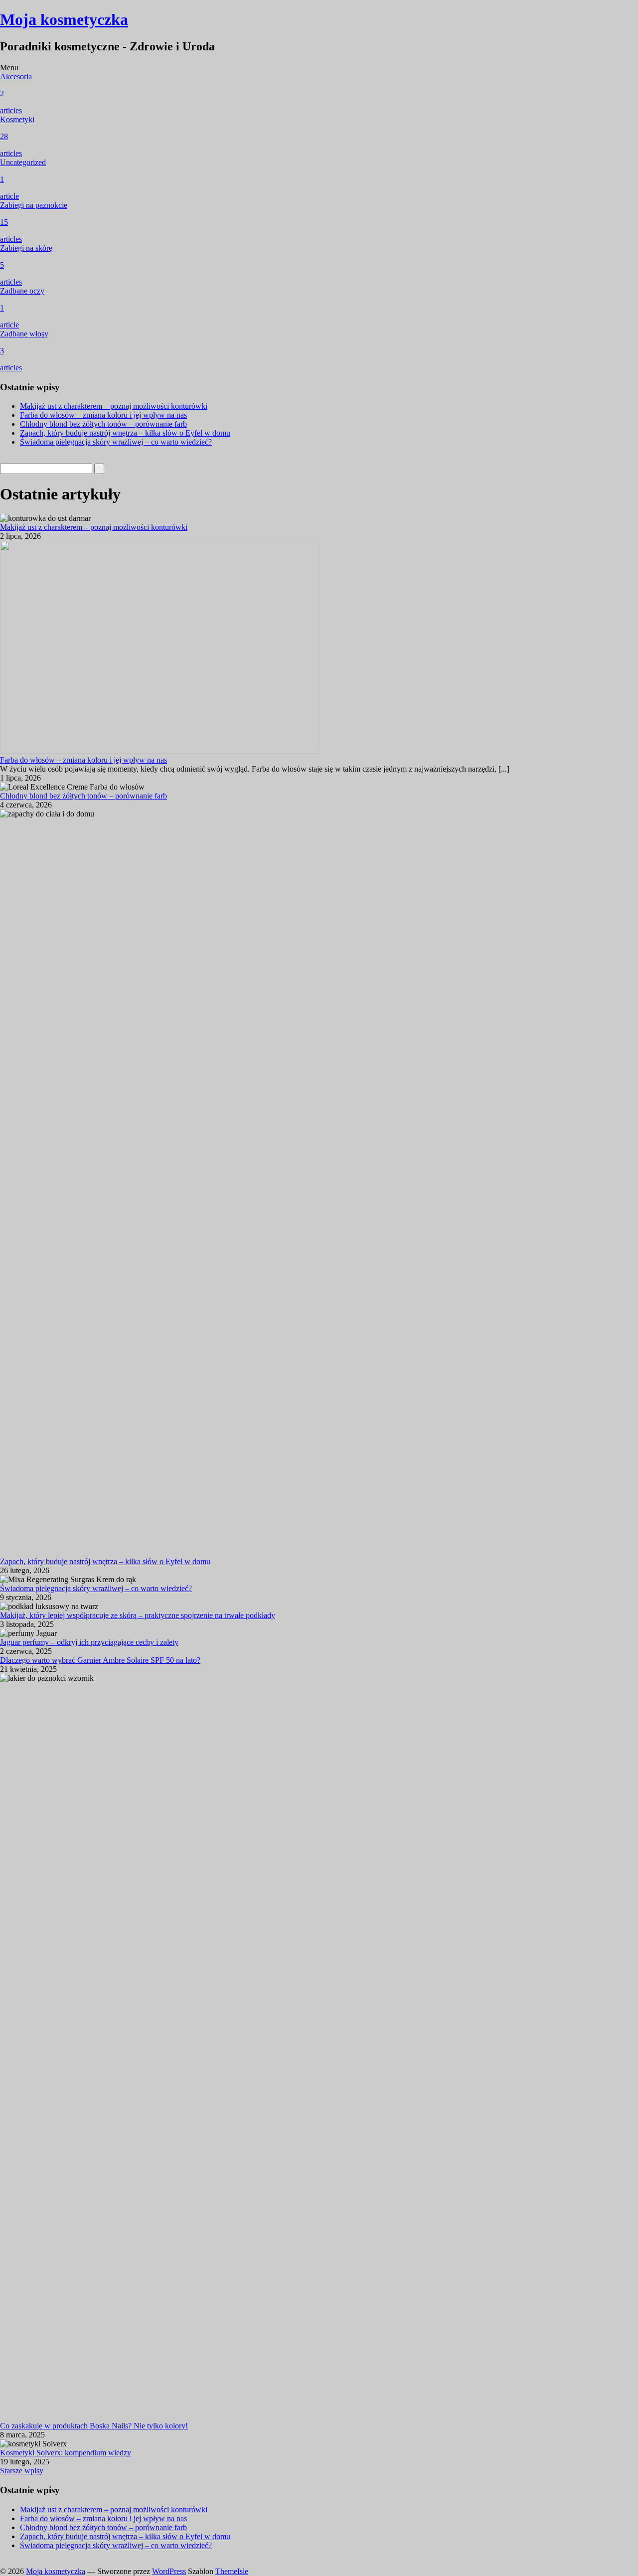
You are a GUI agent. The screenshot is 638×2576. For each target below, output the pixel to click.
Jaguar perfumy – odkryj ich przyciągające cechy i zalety (89, 1642)
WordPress (169, 2571)
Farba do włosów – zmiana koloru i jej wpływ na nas (103, 415)
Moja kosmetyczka (64, 19)
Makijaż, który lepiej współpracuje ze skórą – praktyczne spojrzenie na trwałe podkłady (138, 1615)
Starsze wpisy (22, 2471)
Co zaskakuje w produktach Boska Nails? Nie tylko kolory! (94, 2426)
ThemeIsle (232, 2571)
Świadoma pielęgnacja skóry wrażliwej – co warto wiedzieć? (116, 442)
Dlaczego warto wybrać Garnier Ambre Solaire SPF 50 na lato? (100, 1660)
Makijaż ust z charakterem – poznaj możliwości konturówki (114, 406)
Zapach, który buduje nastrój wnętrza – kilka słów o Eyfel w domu (125, 433)
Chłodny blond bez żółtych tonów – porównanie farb (103, 424)
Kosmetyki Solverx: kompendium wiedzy (66, 2453)
